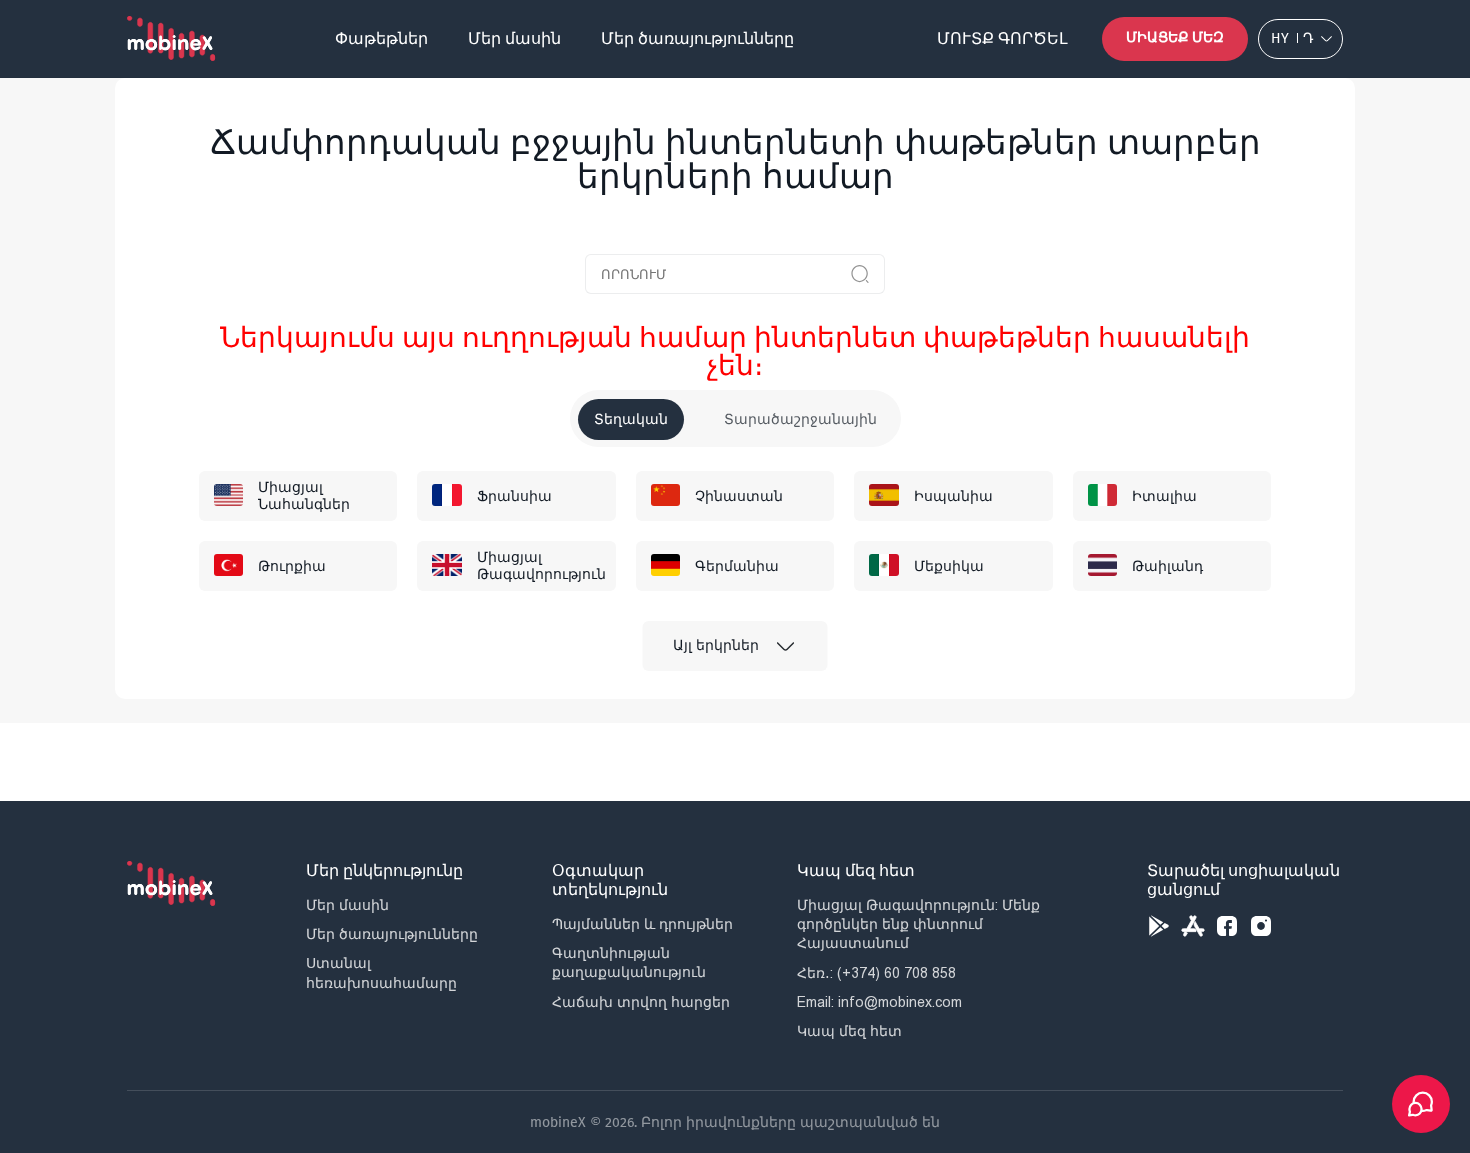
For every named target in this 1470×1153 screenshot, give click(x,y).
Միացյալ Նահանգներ (304, 496)
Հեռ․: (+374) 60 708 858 (876, 973)
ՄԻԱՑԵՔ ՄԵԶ (1175, 37)
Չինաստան (739, 496)
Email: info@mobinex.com (879, 1002)
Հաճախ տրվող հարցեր (641, 1002)
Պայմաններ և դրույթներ (642, 924)
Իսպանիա (953, 496)
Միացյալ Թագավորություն (541, 566)
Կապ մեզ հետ (849, 1031)
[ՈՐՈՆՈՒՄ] (860, 274)
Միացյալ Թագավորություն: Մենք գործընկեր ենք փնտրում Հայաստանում (918, 924)
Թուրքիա (292, 566)
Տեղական (631, 419)
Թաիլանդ (1167, 566)
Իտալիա (1164, 496)
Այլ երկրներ (716, 645)
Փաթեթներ (381, 38)
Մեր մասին (514, 38)
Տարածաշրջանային (800, 419)
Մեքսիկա (949, 566)
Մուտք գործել (1002, 38)
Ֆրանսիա (514, 496)
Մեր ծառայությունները (697, 38)
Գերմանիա (737, 566)
